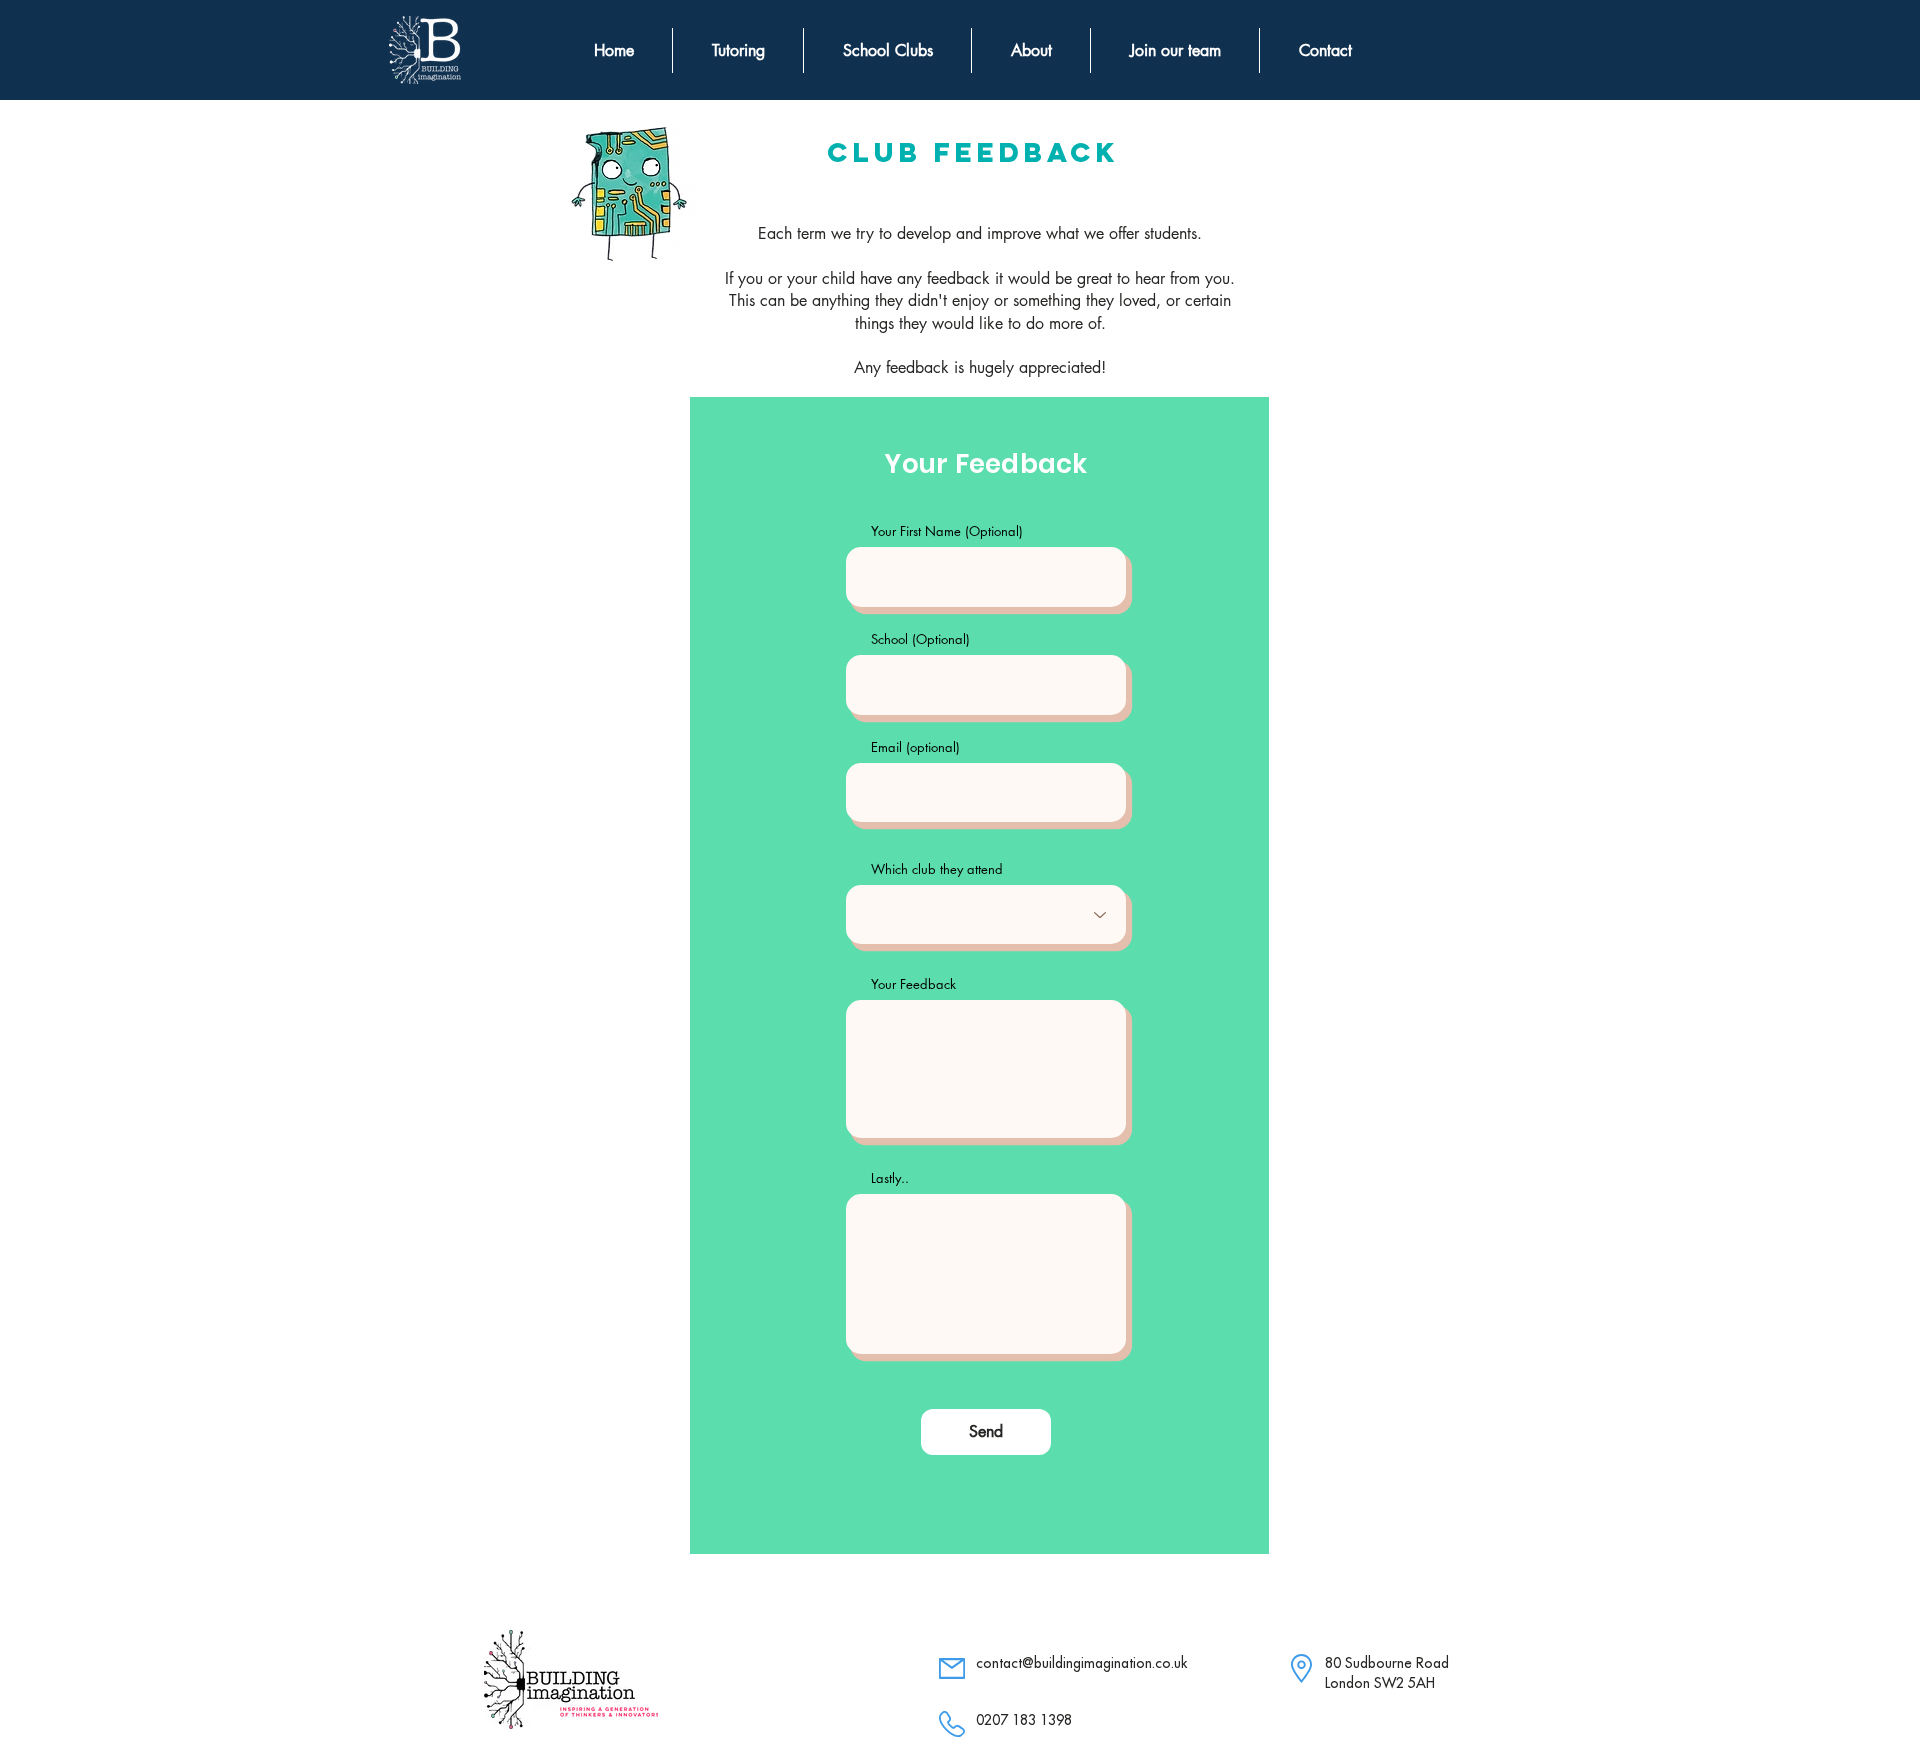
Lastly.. (890, 1178)
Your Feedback (913, 984)
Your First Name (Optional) (947, 531)
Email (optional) (915, 747)
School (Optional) (920, 639)
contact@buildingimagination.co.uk (1081, 1663)
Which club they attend (937, 869)
